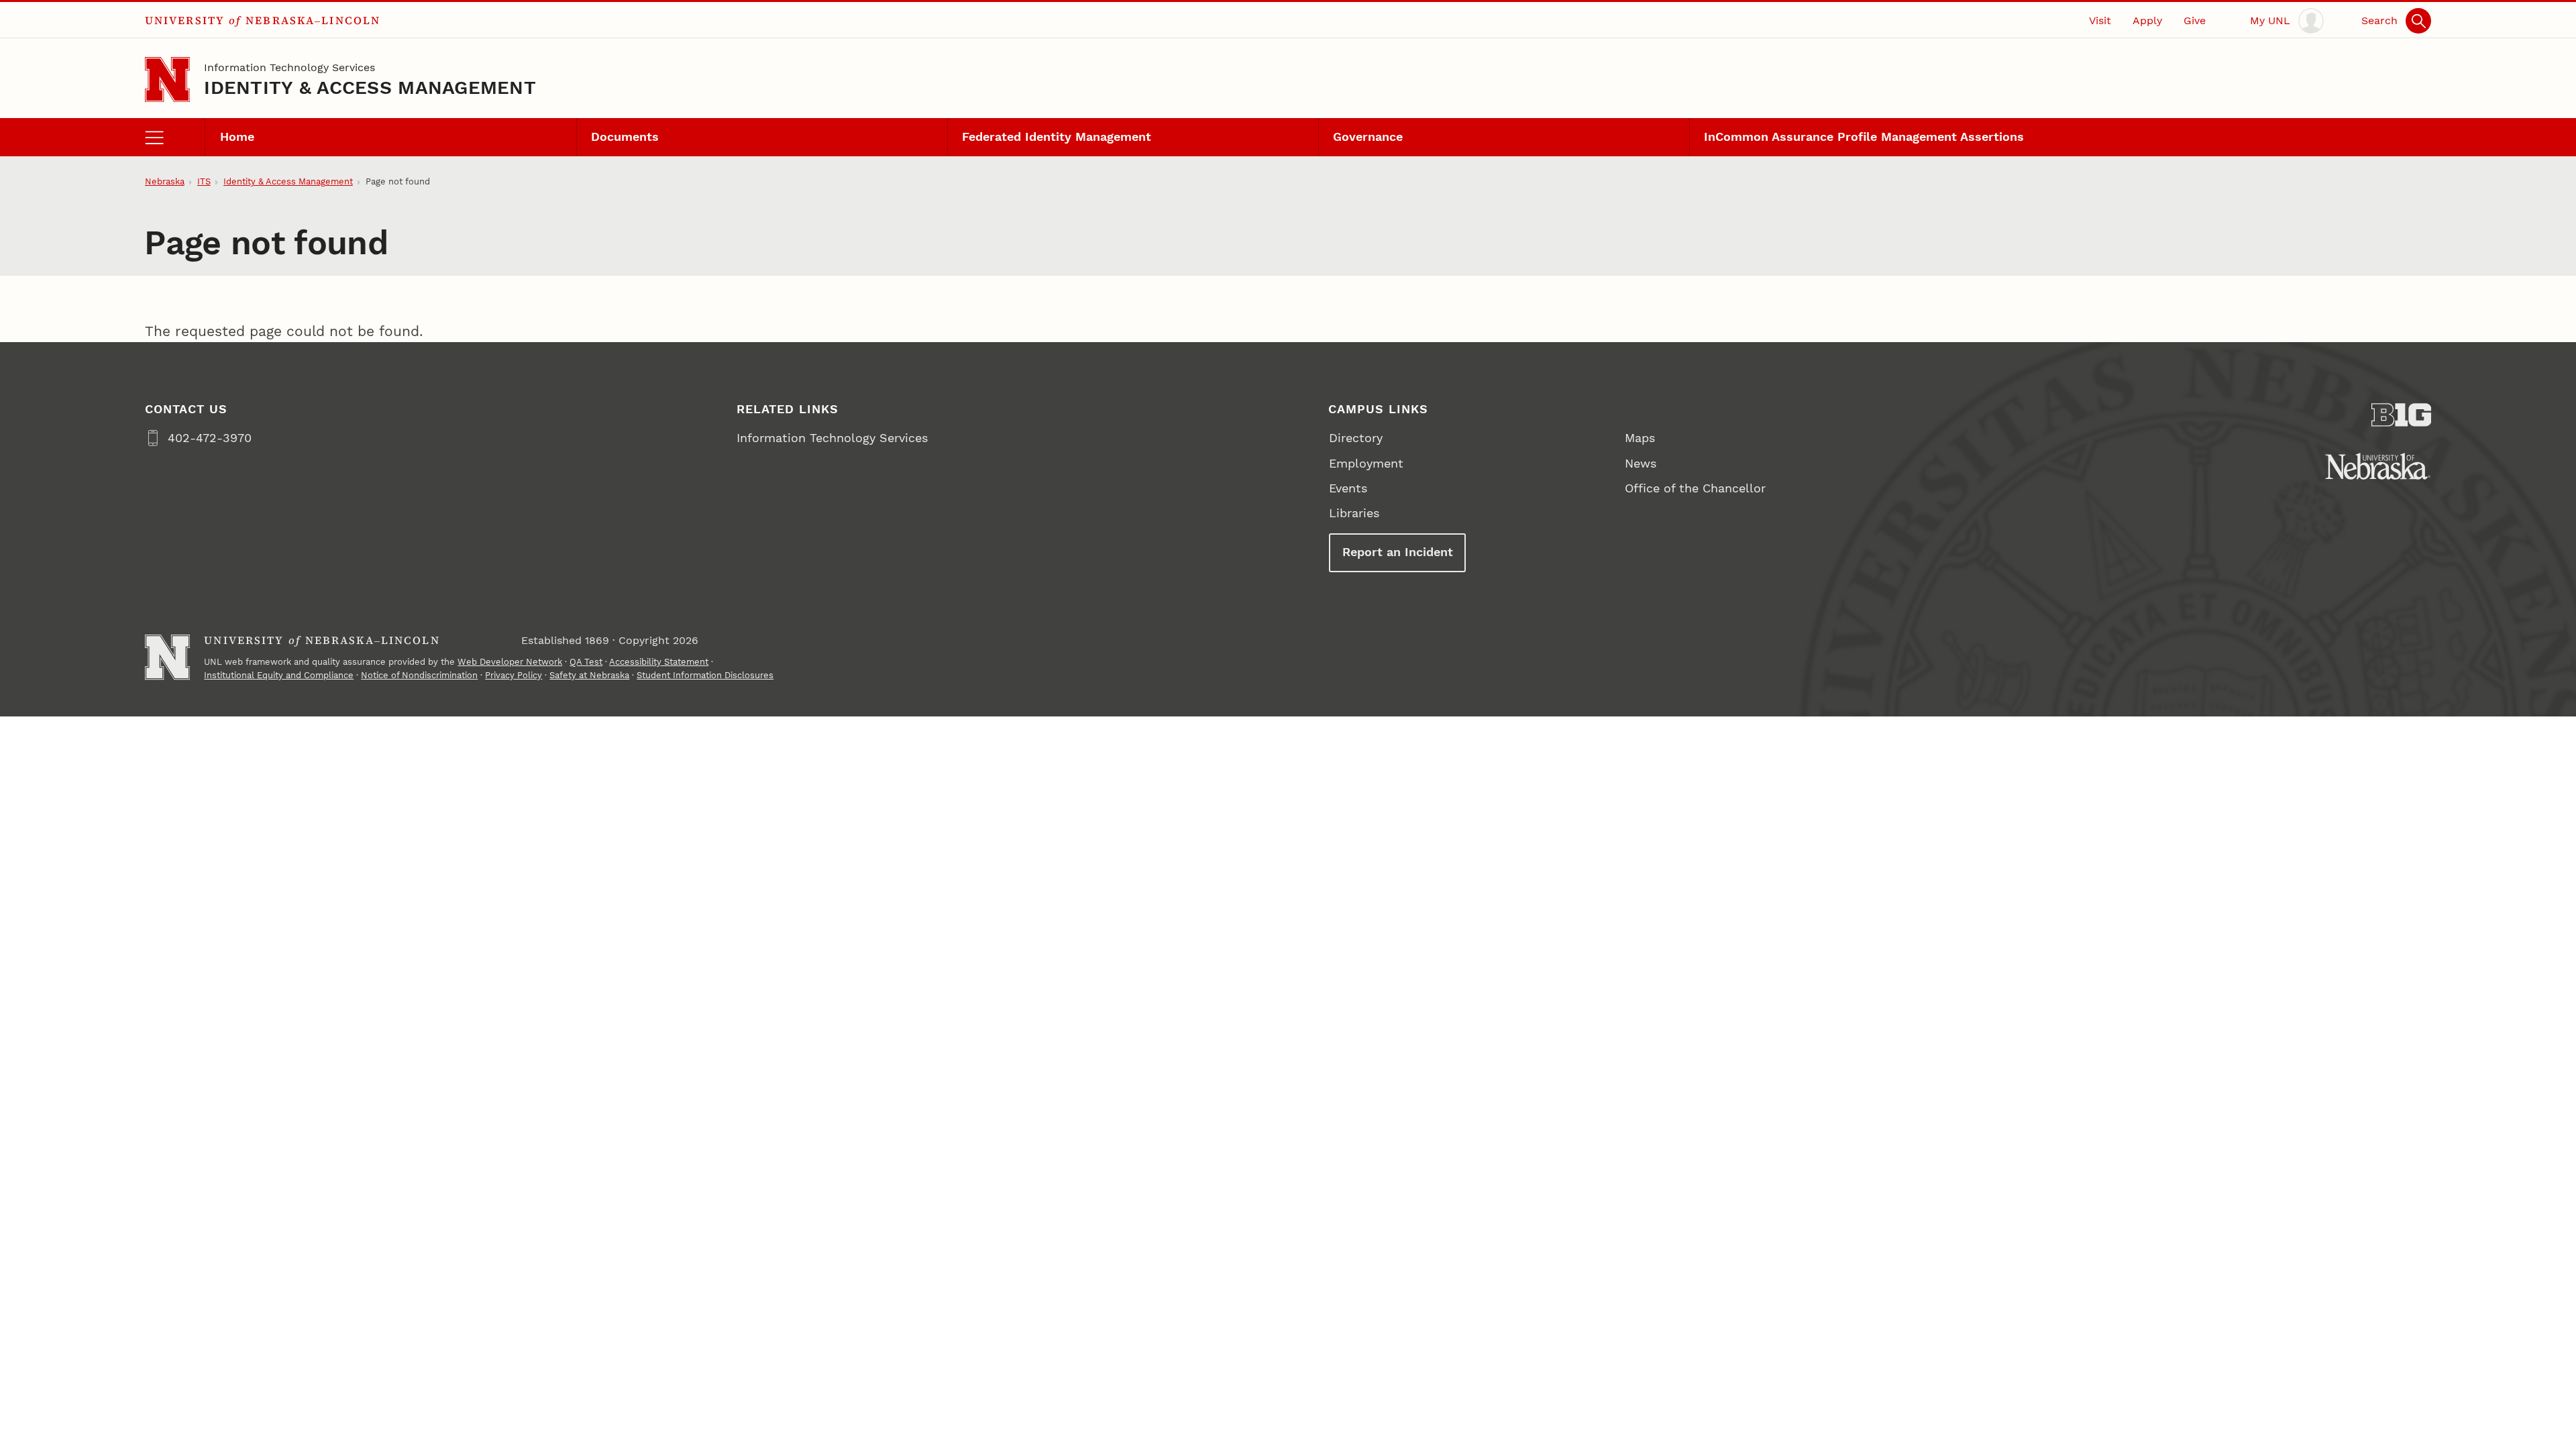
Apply (2147, 20)
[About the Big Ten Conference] (2402, 415)
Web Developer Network (510, 662)
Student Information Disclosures (705, 675)
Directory (1356, 438)
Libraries (1354, 513)
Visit (2100, 20)
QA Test (586, 662)
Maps (1640, 438)
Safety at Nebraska (589, 675)
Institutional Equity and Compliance (279, 675)
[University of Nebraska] (2378, 466)
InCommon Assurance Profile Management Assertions (1864, 137)
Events (1348, 488)
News (1641, 463)
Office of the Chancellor (1695, 488)
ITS (204, 181)
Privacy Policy (514, 675)
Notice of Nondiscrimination (419, 675)
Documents (625, 137)
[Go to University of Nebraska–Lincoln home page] (167, 79)
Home (237, 137)
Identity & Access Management (370, 88)
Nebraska (165, 181)
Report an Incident (1398, 552)
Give (2195, 20)
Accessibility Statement (659, 662)
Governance (1368, 137)
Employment (1366, 463)
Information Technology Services (289, 67)
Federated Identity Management (1057, 137)
